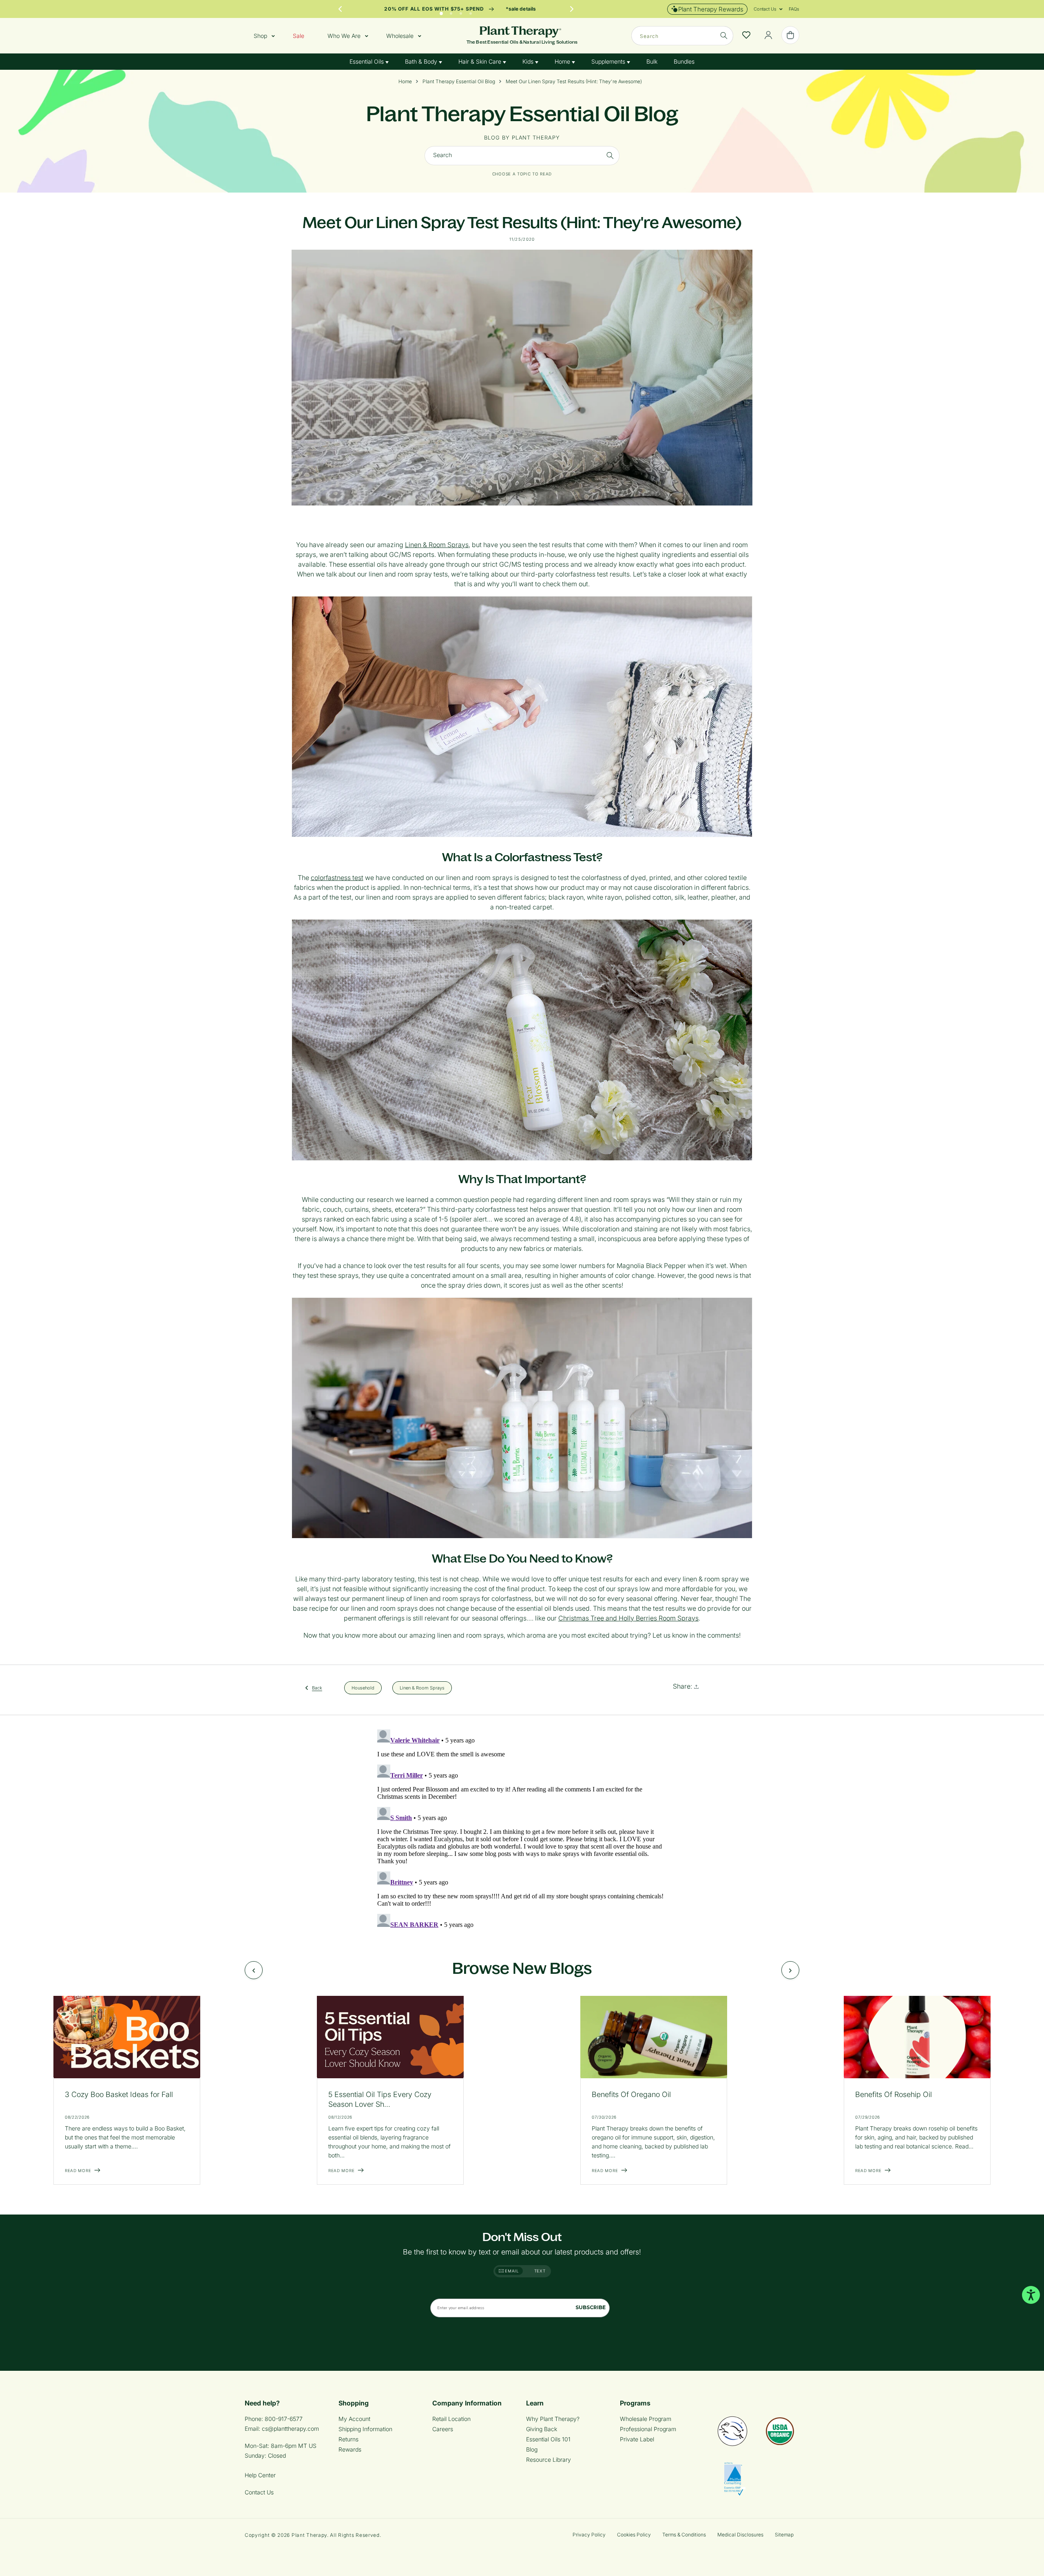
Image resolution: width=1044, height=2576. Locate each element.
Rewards (350, 2449)
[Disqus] (522, 1828)
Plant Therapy (309, 2535)
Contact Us (259, 2492)
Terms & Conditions (684, 2535)
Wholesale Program (646, 2419)
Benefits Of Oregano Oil (631, 2094)
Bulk (652, 61)
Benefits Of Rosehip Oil (894, 2094)
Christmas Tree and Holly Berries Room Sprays (628, 1618)
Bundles (684, 61)
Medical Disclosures (740, 2535)
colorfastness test (337, 878)
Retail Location (451, 2419)
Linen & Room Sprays (437, 545)
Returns (348, 2439)
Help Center (260, 2475)
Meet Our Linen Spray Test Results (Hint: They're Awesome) (574, 82)
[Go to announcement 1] (441, 11)
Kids (529, 61)
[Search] (724, 35)
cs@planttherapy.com (290, 2429)
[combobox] (682, 36)
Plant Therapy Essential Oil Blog (459, 82)
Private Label (637, 2439)
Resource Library (549, 2460)
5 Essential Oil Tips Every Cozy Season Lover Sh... (380, 2099)
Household (363, 1687)
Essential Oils (367, 61)
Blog (532, 2449)
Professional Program (648, 2429)
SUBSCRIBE (591, 2307)
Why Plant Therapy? (553, 2419)
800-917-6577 (284, 2419)
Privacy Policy (589, 2535)
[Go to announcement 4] (471, 11)
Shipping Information (365, 2429)
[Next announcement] (572, 9)
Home (563, 61)
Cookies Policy (634, 2535)
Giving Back (542, 2429)
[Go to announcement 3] (461, 11)
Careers (443, 2429)
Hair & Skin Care (481, 61)
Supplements (609, 61)
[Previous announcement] (340, 9)
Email (511, 2271)
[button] (765, 9)
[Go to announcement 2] (451, 11)
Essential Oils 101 (548, 2439)
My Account (354, 2419)
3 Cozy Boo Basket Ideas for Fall (119, 2094)
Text (540, 2271)
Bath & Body (422, 61)
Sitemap (784, 2535)
